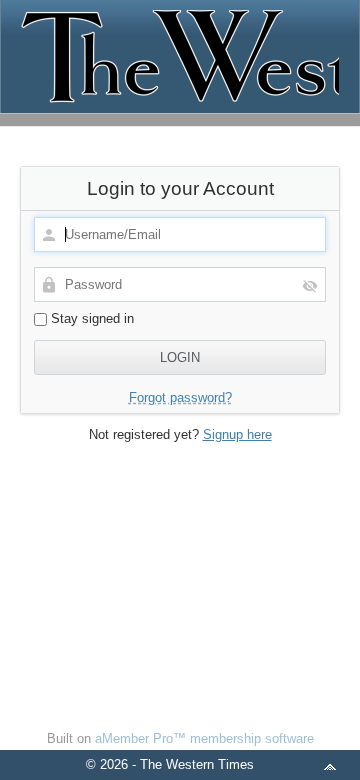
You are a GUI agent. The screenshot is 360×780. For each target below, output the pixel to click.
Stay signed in (90, 318)
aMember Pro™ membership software (204, 738)
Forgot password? (180, 397)
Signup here (237, 434)
